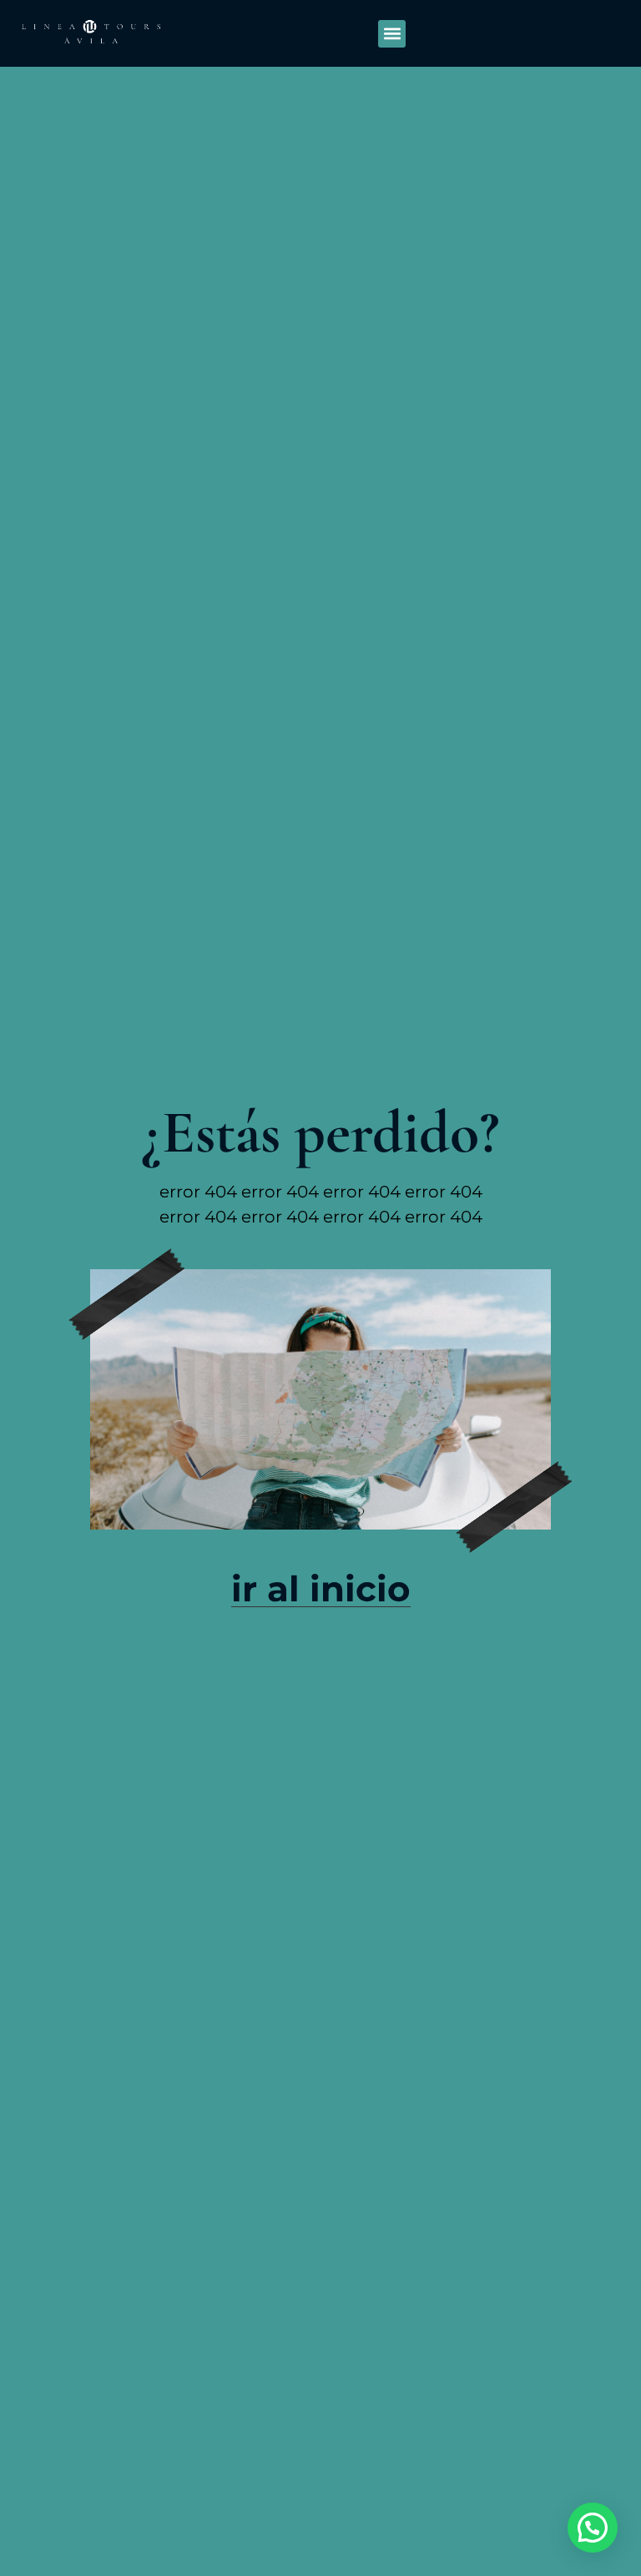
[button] (392, 34)
